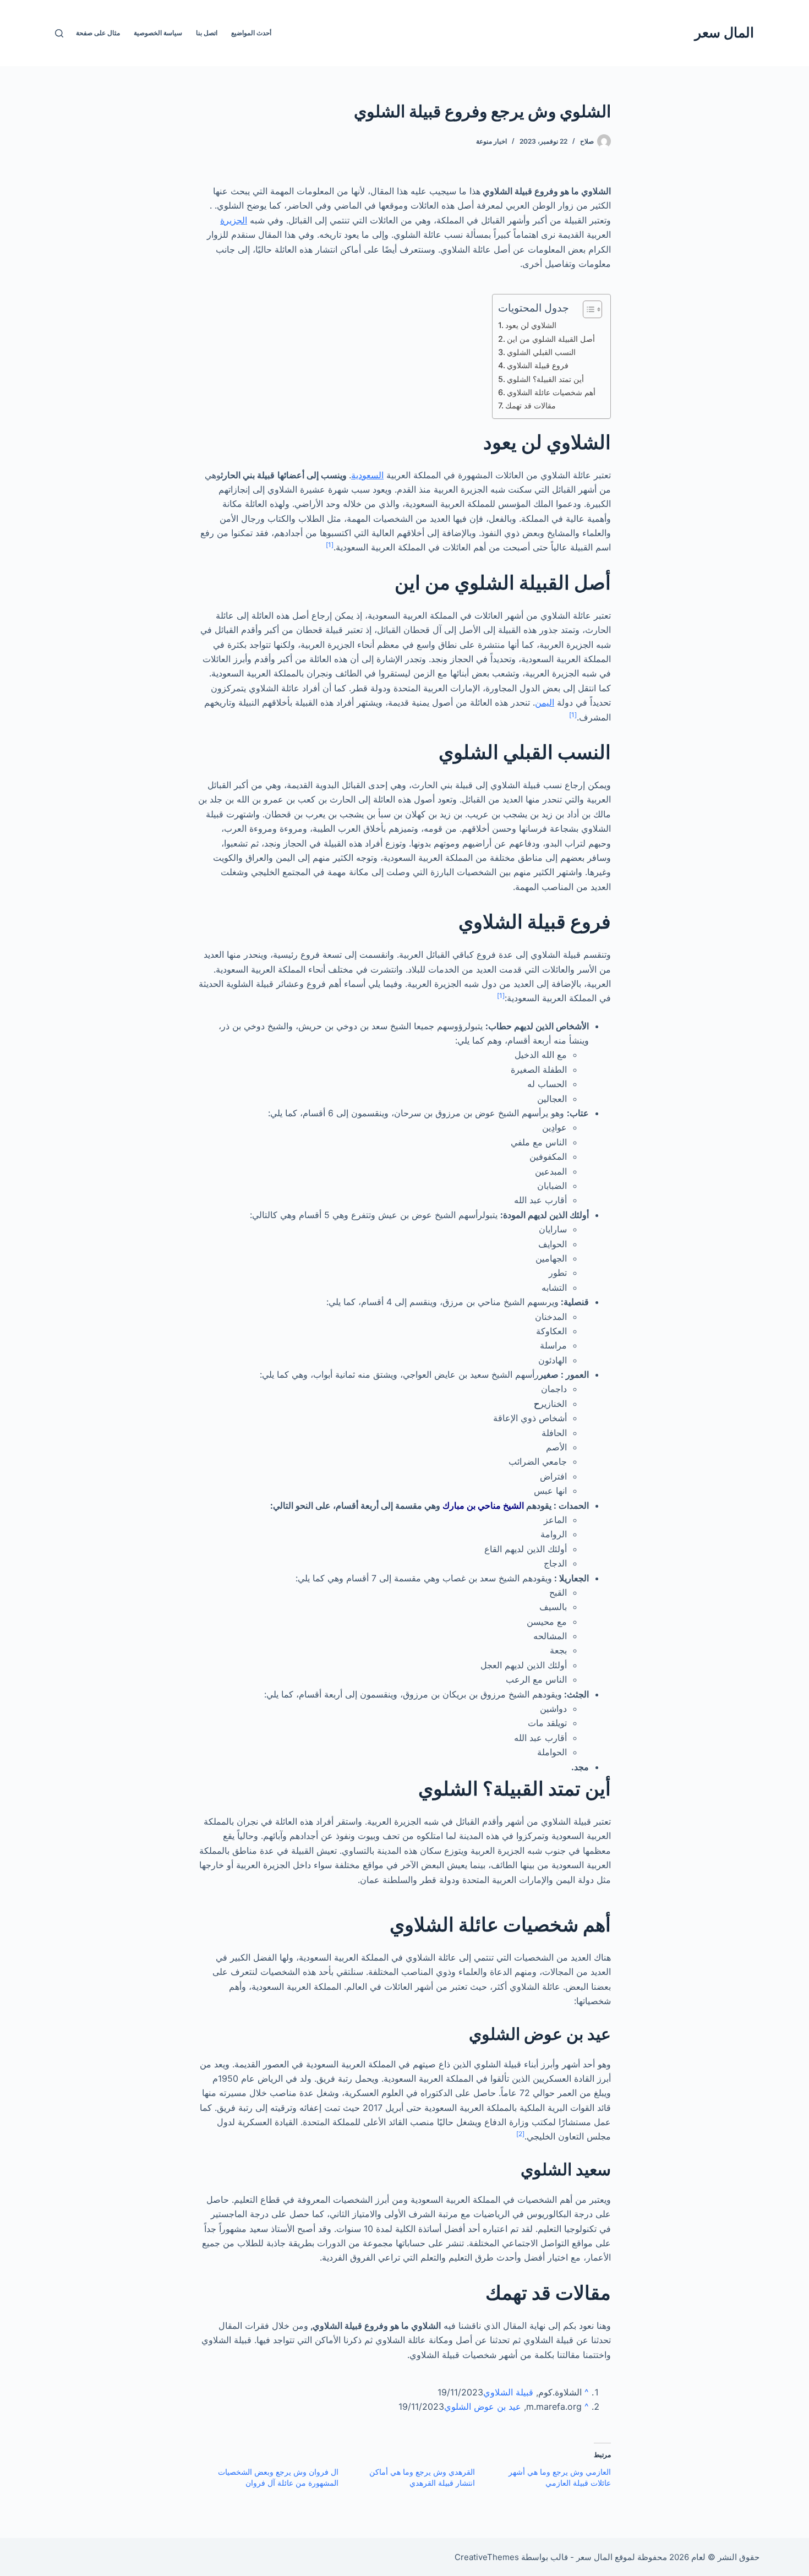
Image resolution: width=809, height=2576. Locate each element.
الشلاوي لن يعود (531, 325)
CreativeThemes (487, 2557)
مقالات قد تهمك (531, 405)
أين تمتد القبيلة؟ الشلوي (545, 379)
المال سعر (724, 32)
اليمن (545, 702)
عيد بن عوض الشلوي (483, 2406)
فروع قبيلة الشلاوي (538, 365)
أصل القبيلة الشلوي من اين (551, 339)
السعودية (367, 475)
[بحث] (59, 33)
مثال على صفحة (98, 33)
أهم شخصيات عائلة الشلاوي (551, 392)
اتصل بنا (207, 33)
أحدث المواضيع (251, 33)
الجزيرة (234, 220)
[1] (330, 545)
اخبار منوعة (491, 141)
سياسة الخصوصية (158, 33)
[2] (520, 2134)
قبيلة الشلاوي (508, 2392)
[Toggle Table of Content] (587, 309)
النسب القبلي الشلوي (541, 352)
